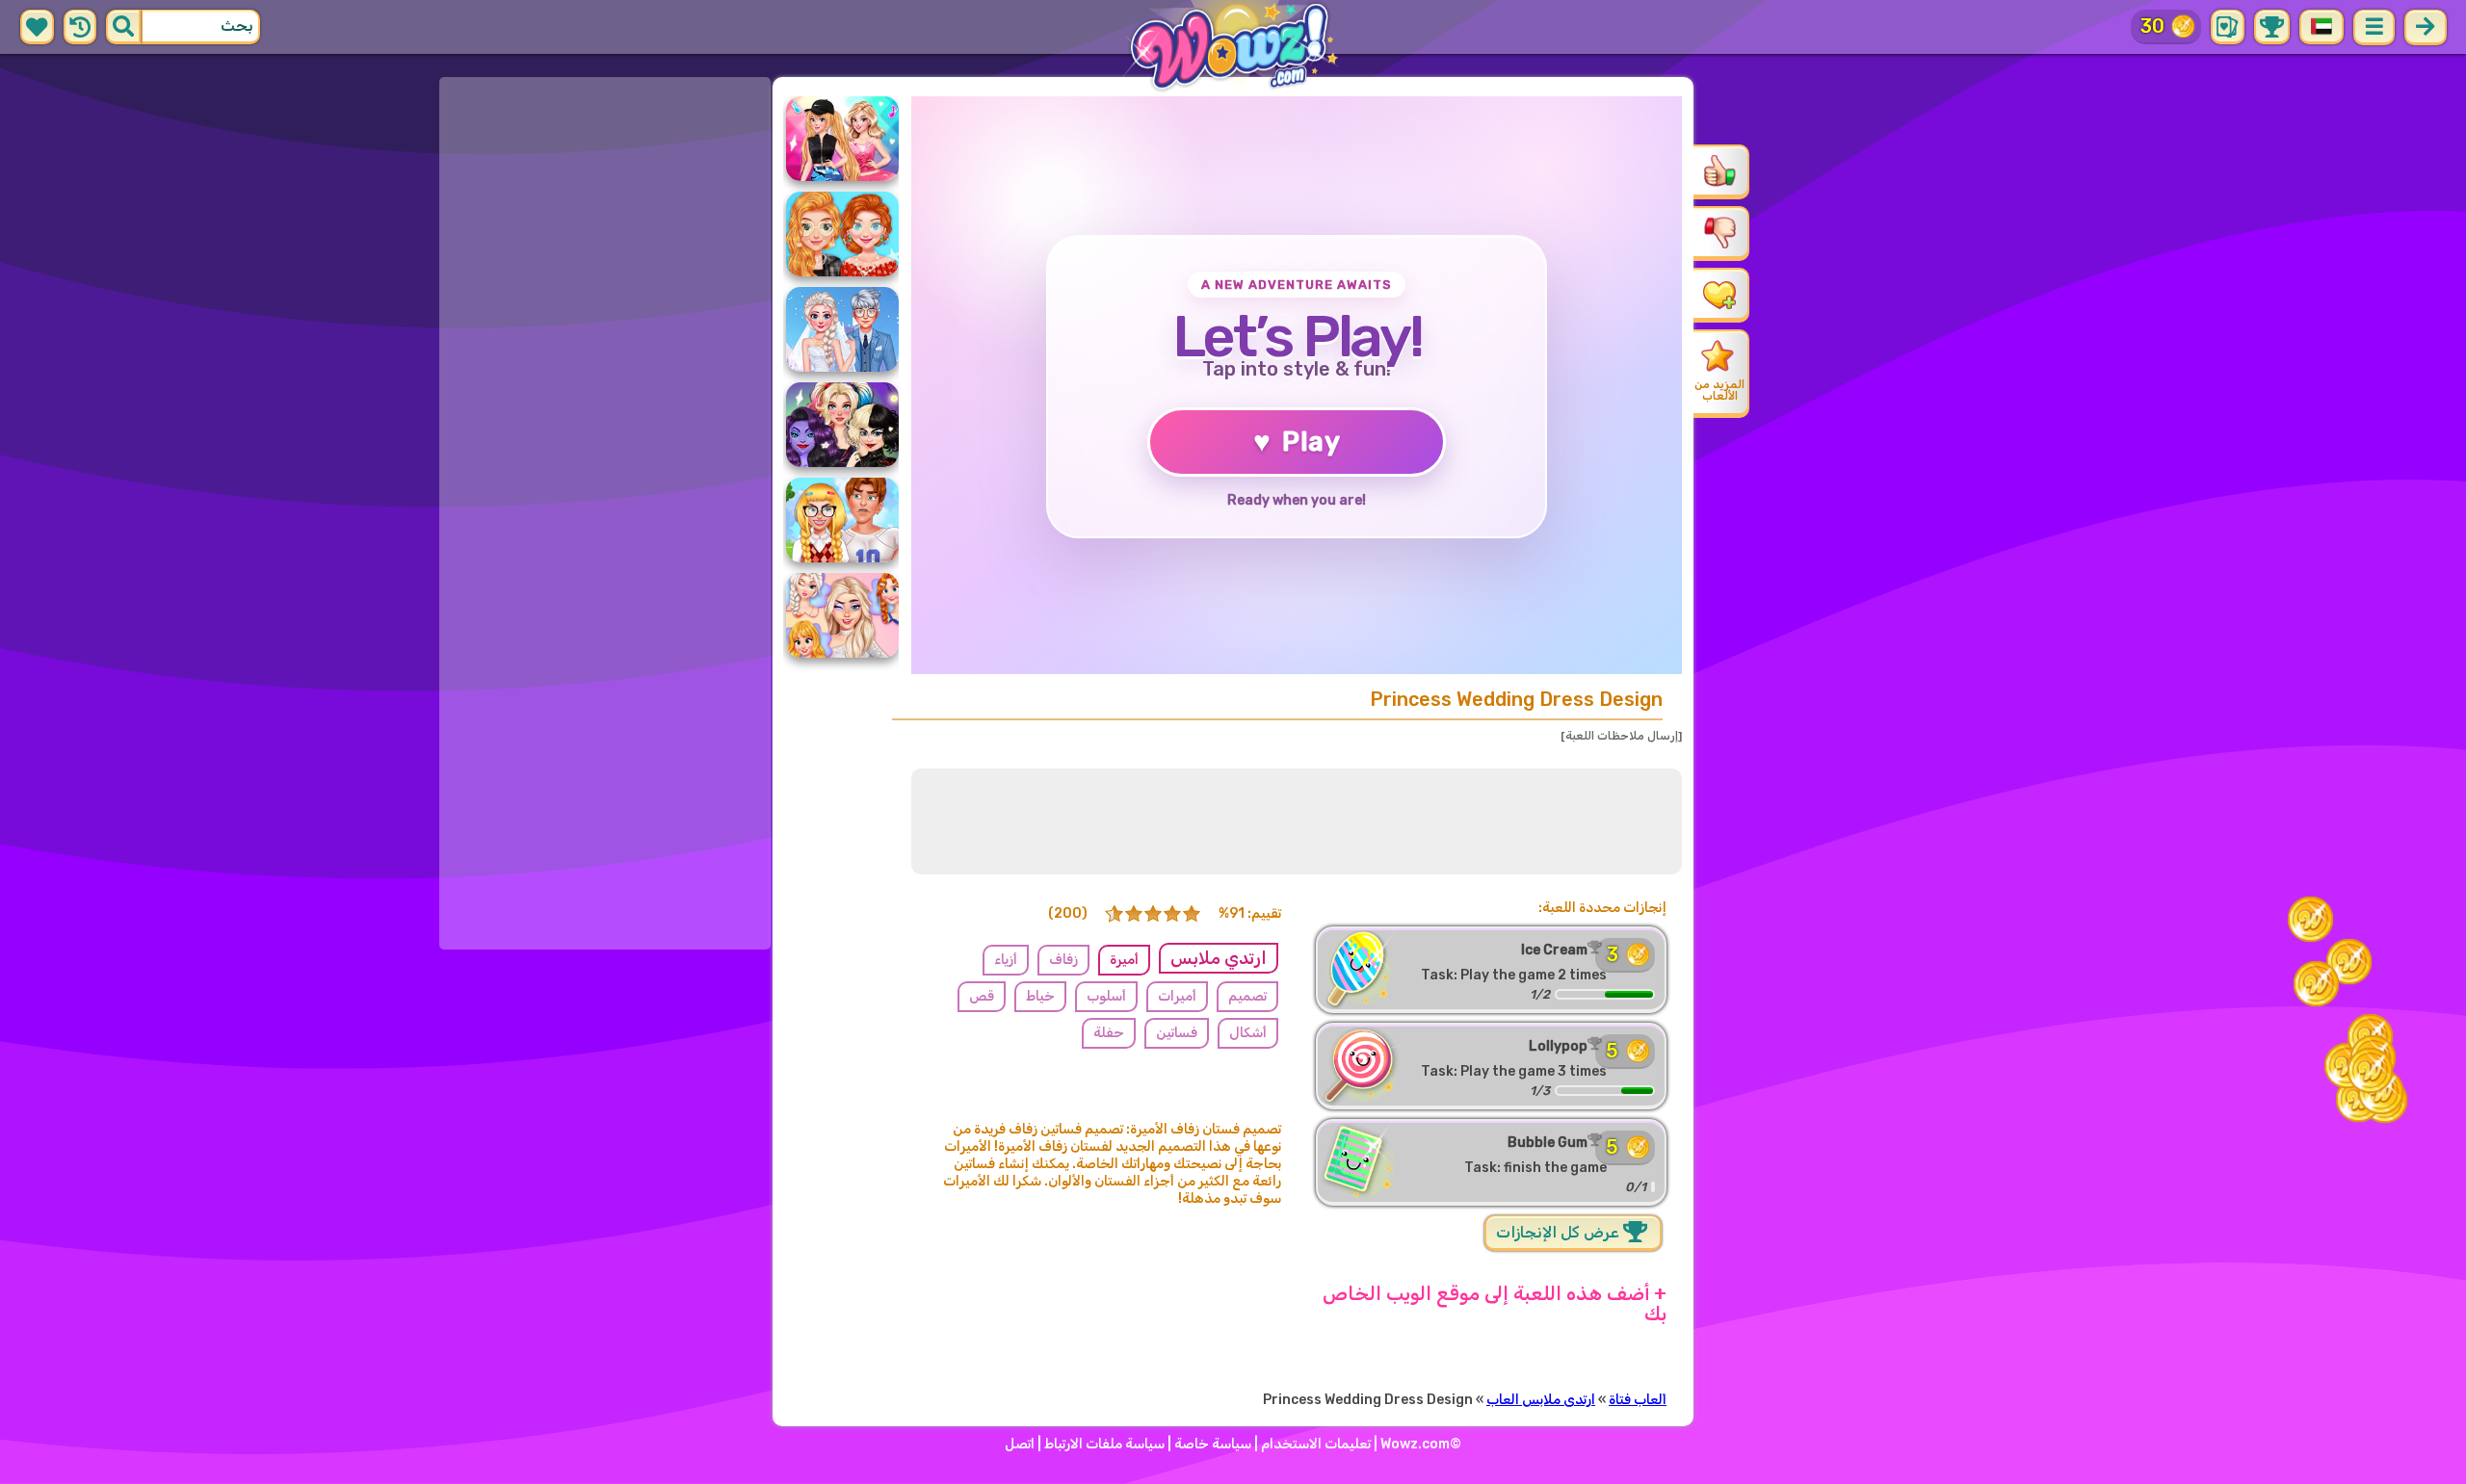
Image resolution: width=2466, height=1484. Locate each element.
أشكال (1248, 1033)
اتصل (1020, 1444)
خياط (1040, 996)
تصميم (1247, 996)
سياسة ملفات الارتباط (1104, 1444)
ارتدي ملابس (1219, 958)
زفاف (1063, 960)
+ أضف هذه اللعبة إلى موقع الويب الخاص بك (1495, 1303)
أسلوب (1106, 996)
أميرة (1124, 960)
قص (982, 996)
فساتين (1177, 1033)
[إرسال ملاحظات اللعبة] (1621, 736)
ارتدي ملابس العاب (1541, 1400)
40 (2151, 26)
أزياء (1006, 960)
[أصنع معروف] (1719, 294)
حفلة (1109, 1033)
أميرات (1177, 996)
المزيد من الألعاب (1719, 390)
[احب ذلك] (1719, 170)
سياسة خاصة (1213, 1444)
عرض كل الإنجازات (1560, 1232)
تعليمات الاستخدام (1316, 1444)
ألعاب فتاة (1638, 1400)
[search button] (123, 27)
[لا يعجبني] (1719, 232)
